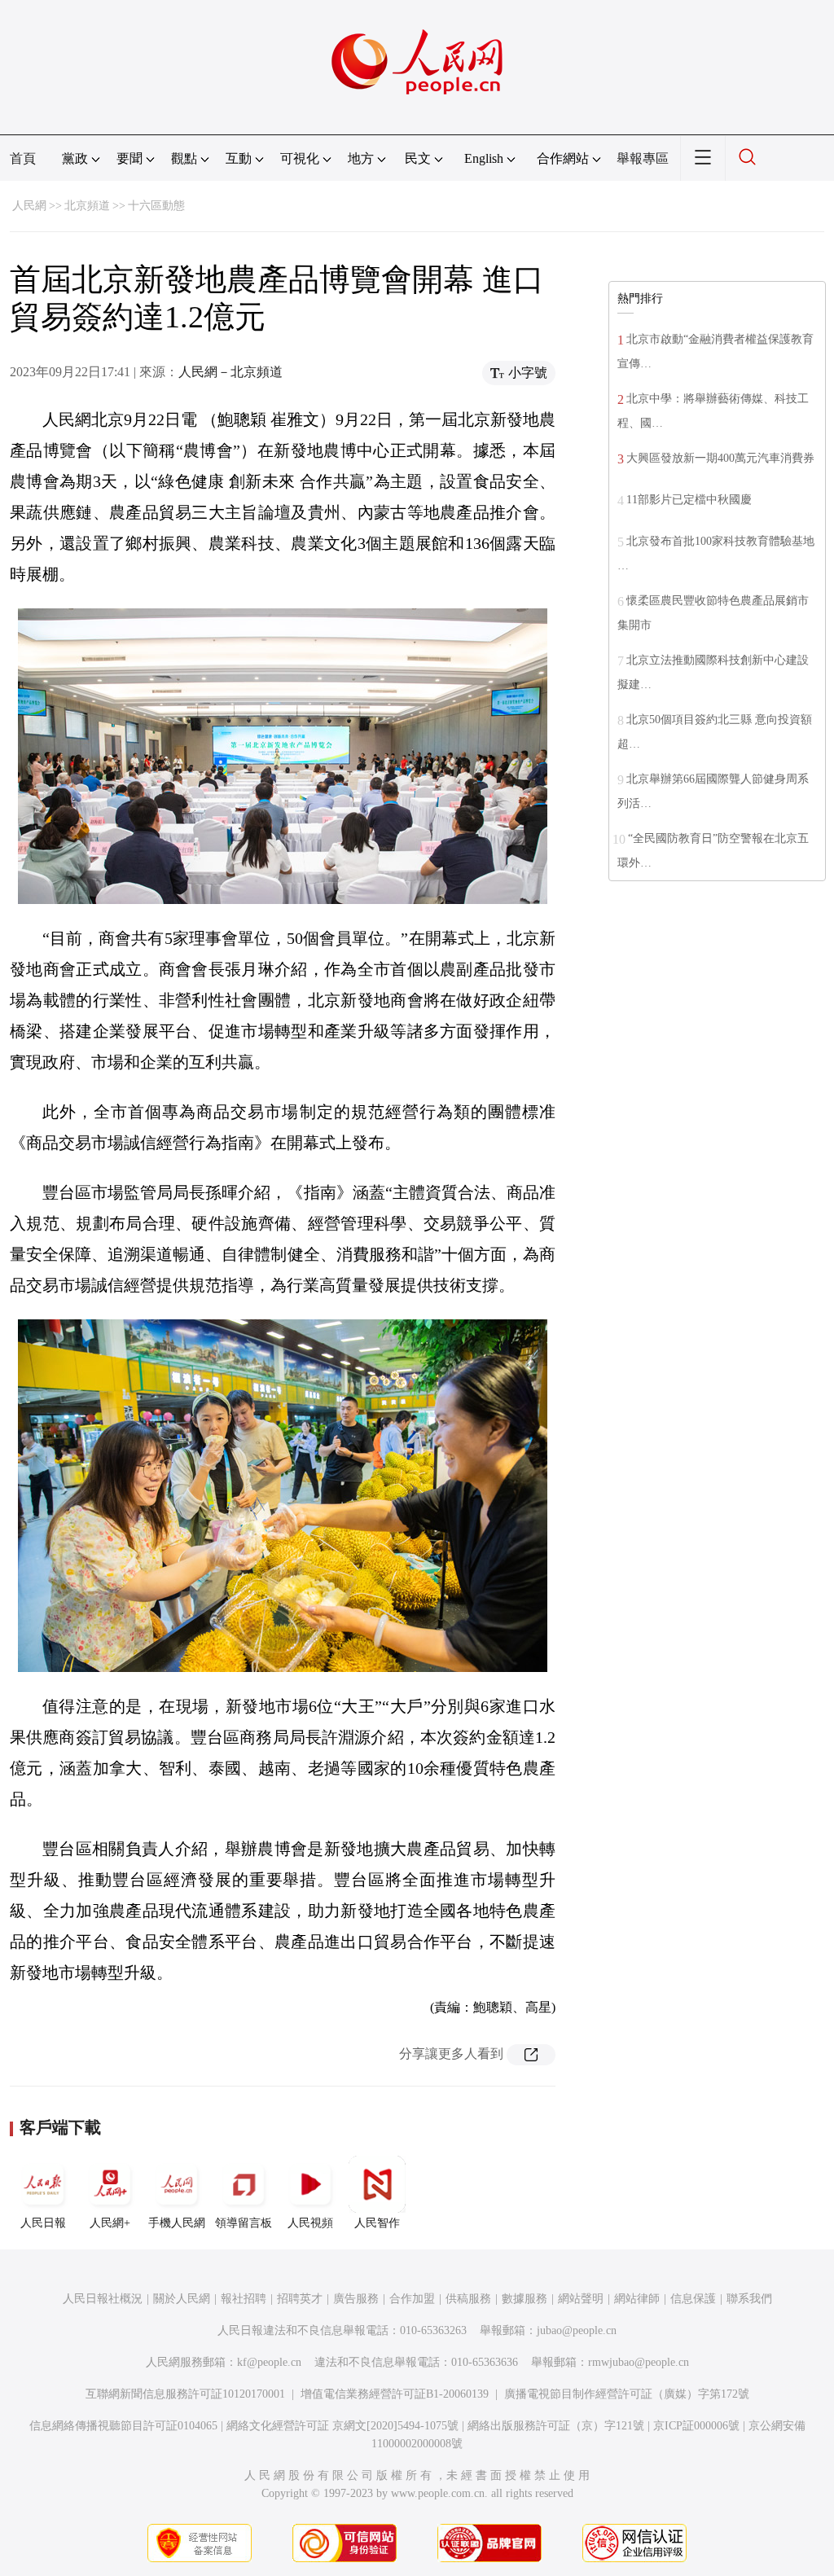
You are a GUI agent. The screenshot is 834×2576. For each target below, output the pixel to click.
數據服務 (525, 2299)
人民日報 (43, 2223)
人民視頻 (310, 2223)
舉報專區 (643, 158)
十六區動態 (156, 206)
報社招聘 (244, 2299)
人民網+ (110, 2223)
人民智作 (377, 2223)
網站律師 (637, 2299)
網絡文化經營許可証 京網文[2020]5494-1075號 (342, 2426)
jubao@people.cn (577, 2330)
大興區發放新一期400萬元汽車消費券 (720, 458)
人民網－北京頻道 (230, 372)
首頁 (23, 158)
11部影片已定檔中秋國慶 (689, 500)
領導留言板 (244, 2223)
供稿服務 (468, 2299)
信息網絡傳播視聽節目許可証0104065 (123, 2426)
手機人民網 (177, 2223)
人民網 (29, 206)
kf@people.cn (269, 2362)
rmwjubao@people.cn (639, 2362)
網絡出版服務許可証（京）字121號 (556, 2426)
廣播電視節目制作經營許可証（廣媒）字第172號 (627, 2394)
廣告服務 (356, 2299)
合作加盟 (412, 2299)
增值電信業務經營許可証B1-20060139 (395, 2394)
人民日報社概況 (103, 2299)
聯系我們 (749, 2299)
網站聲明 (581, 2299)
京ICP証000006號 (696, 2426)
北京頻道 (87, 206)
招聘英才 (300, 2299)
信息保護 (693, 2299)
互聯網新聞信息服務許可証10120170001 (185, 2394)
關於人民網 (182, 2299)
